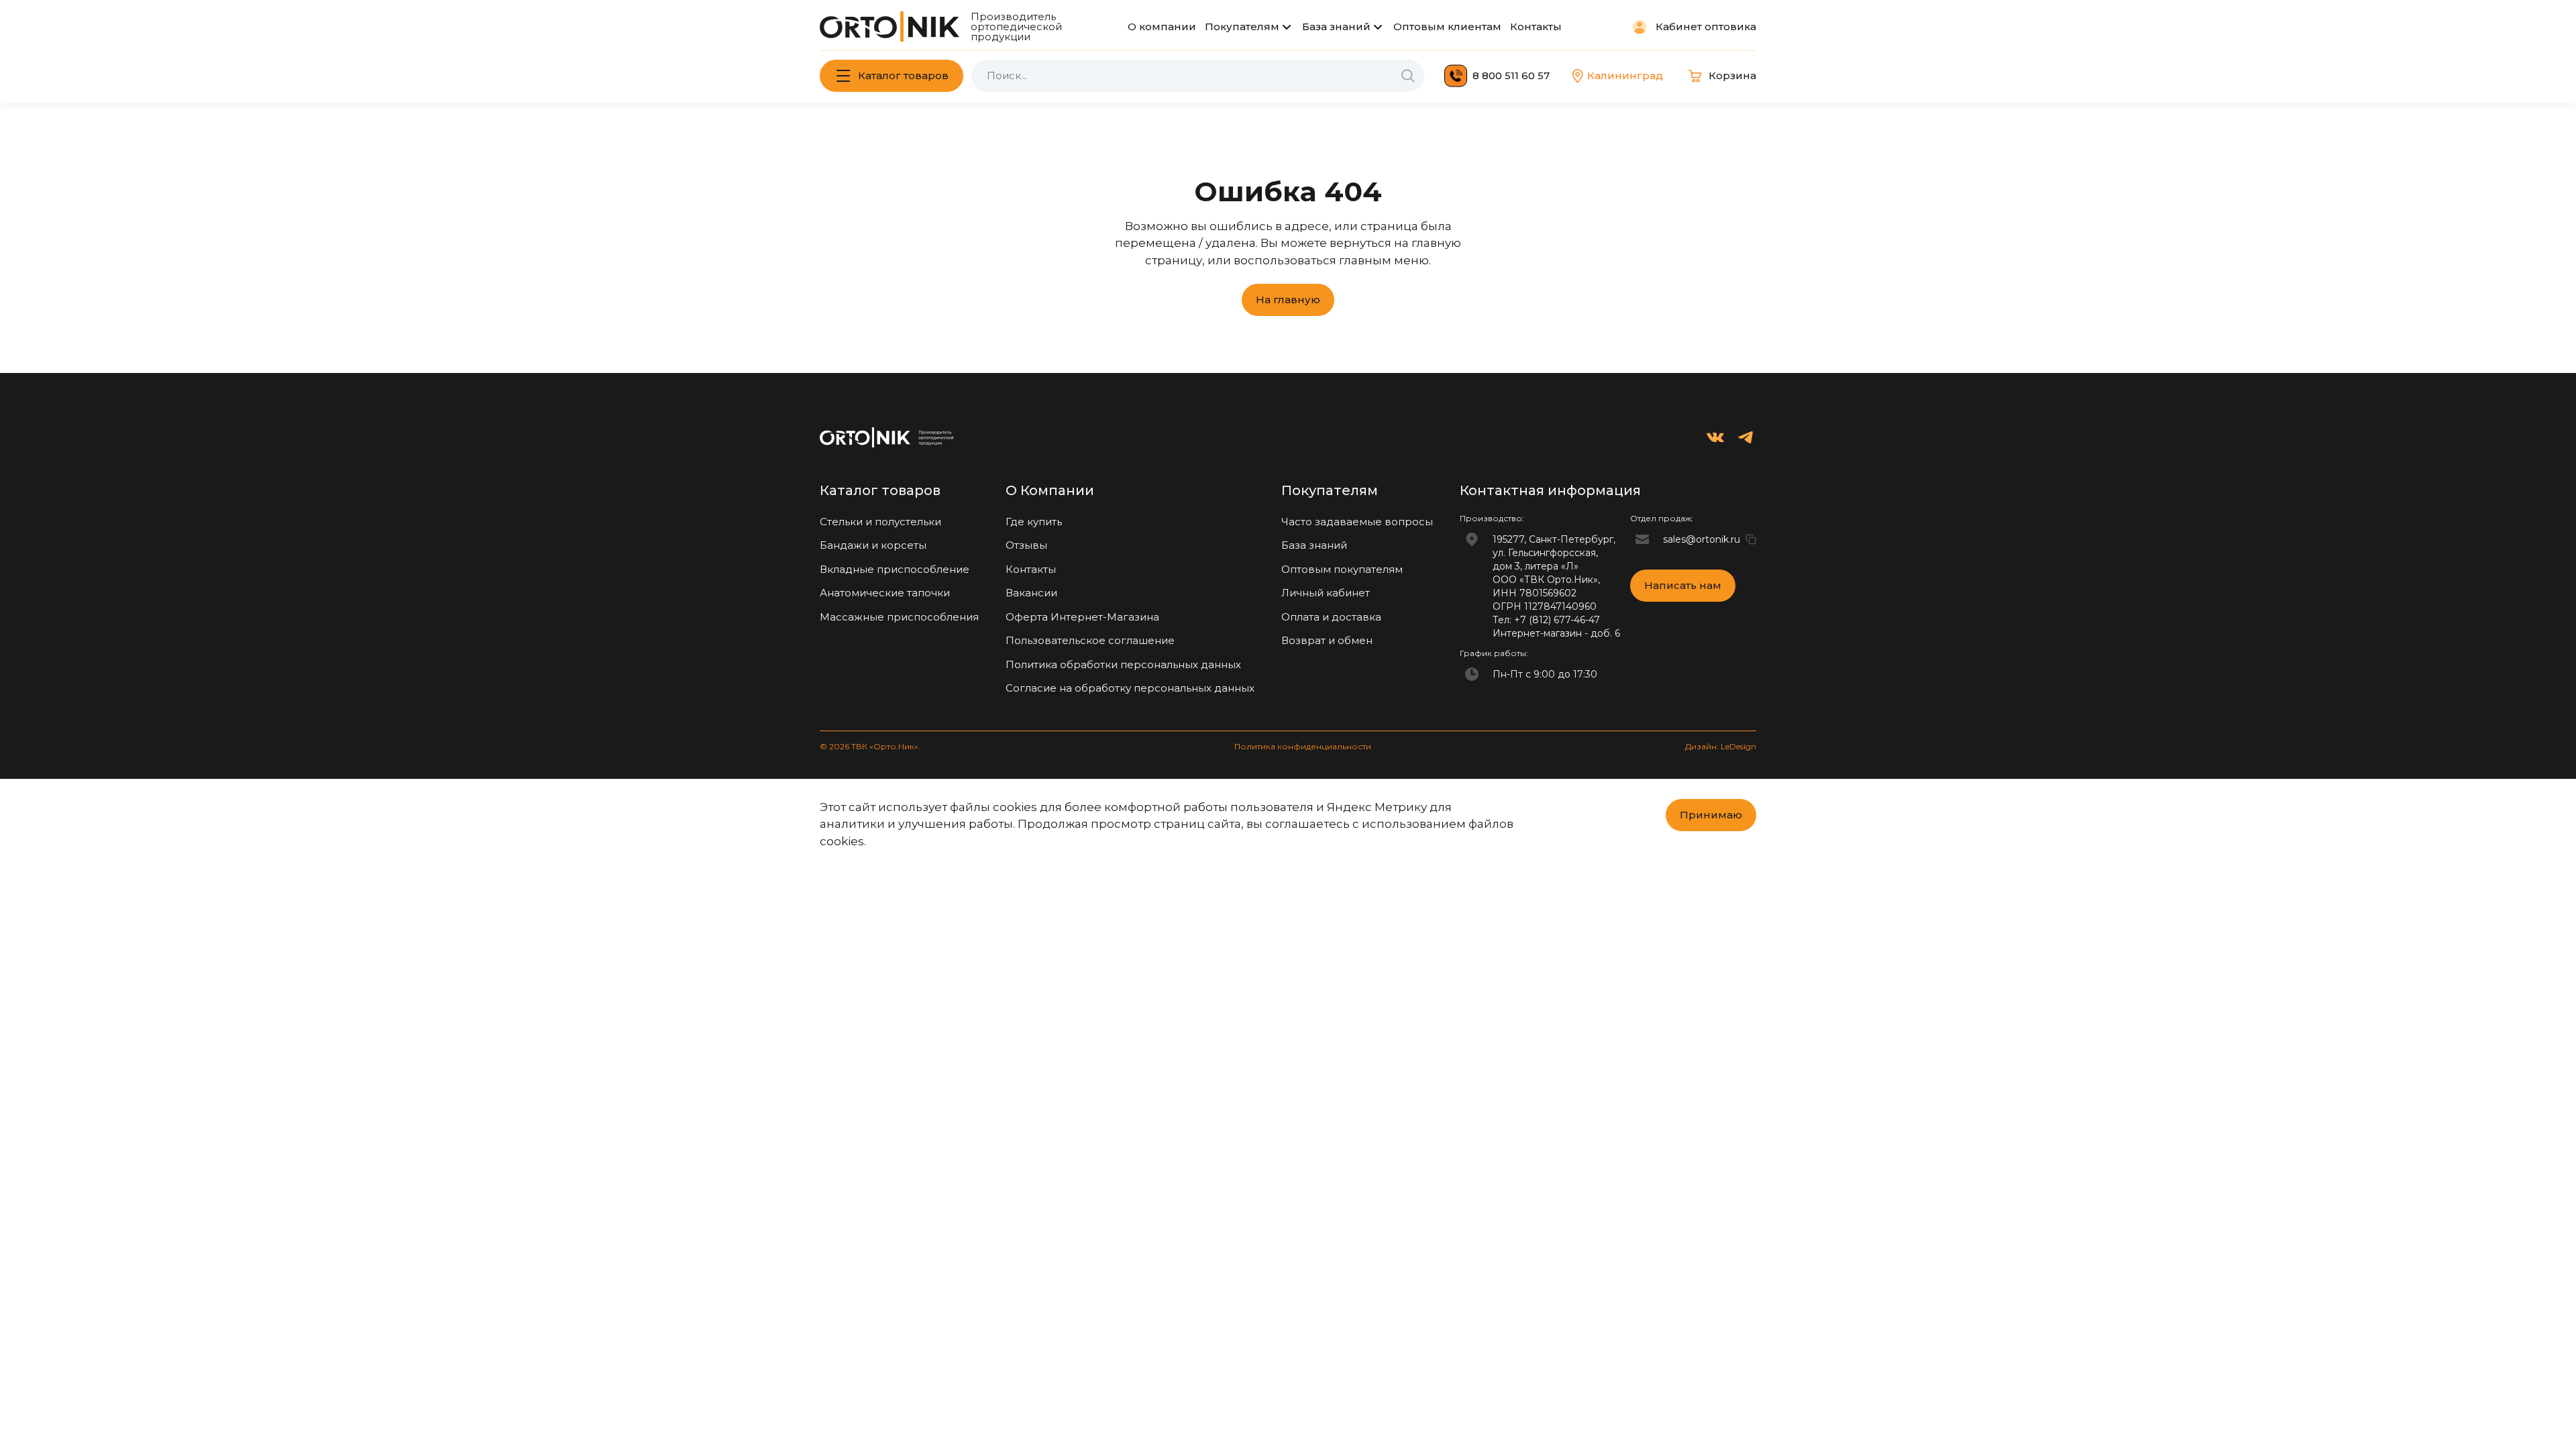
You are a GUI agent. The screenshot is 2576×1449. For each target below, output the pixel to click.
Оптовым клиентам (1447, 26)
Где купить (1034, 522)
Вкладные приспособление (895, 569)
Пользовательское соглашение (1090, 640)
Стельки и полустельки (880, 522)
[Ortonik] (890, 26)
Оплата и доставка (1331, 617)
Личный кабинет (1326, 593)
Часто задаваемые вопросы (1357, 522)
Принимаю (1711, 815)
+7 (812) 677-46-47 (1557, 620)
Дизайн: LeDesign (1721, 746)
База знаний (1336, 26)
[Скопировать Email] (1751, 539)
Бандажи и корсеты (873, 545)
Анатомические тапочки (885, 593)
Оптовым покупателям (1342, 569)
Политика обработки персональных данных (1123, 664)
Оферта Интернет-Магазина (1082, 617)
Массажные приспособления (899, 617)
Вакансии (1031, 593)
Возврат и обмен (1327, 640)
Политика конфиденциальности (1303, 746)
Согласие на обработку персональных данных (1130, 688)
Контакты (1536, 26)
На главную (1288, 300)
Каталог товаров (903, 75)
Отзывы (1026, 545)
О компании (1162, 26)
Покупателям (1242, 26)
